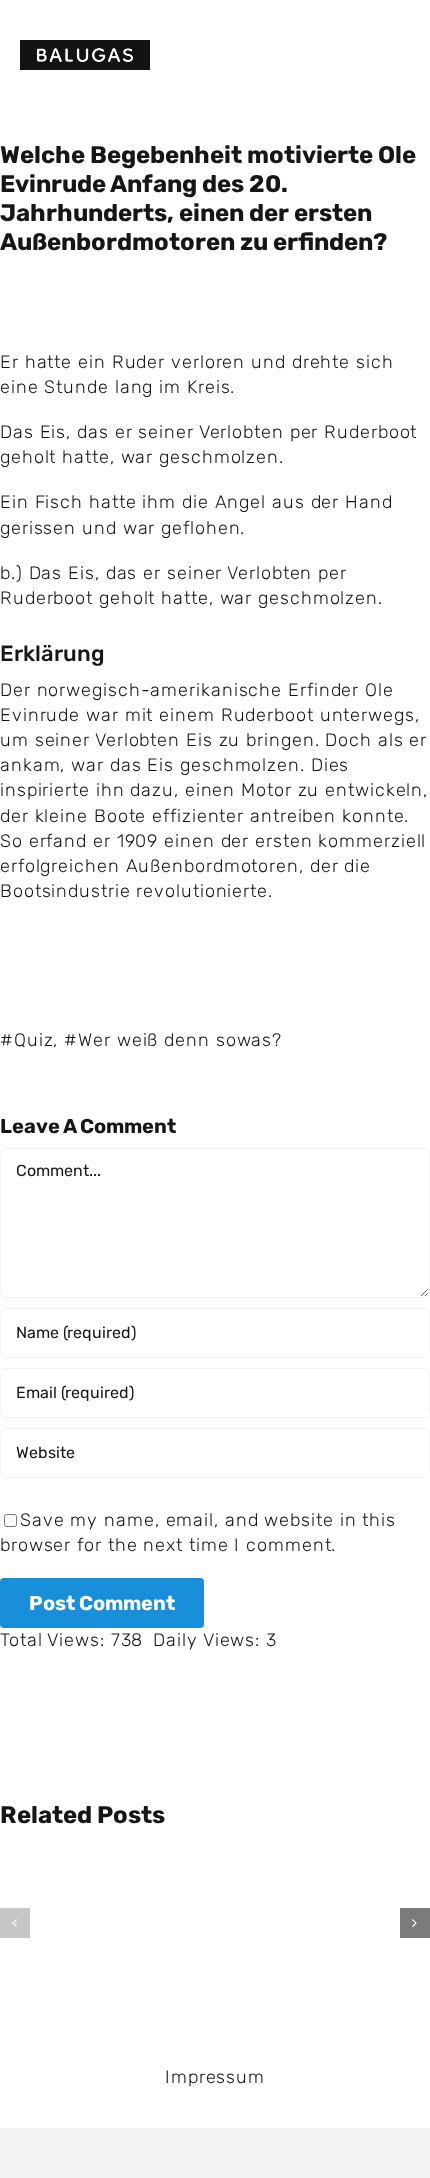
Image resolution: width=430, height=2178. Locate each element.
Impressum (215, 2077)
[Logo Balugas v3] (85, 49)
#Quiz (27, 1040)
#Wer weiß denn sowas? (173, 1040)
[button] (15, 1923)
